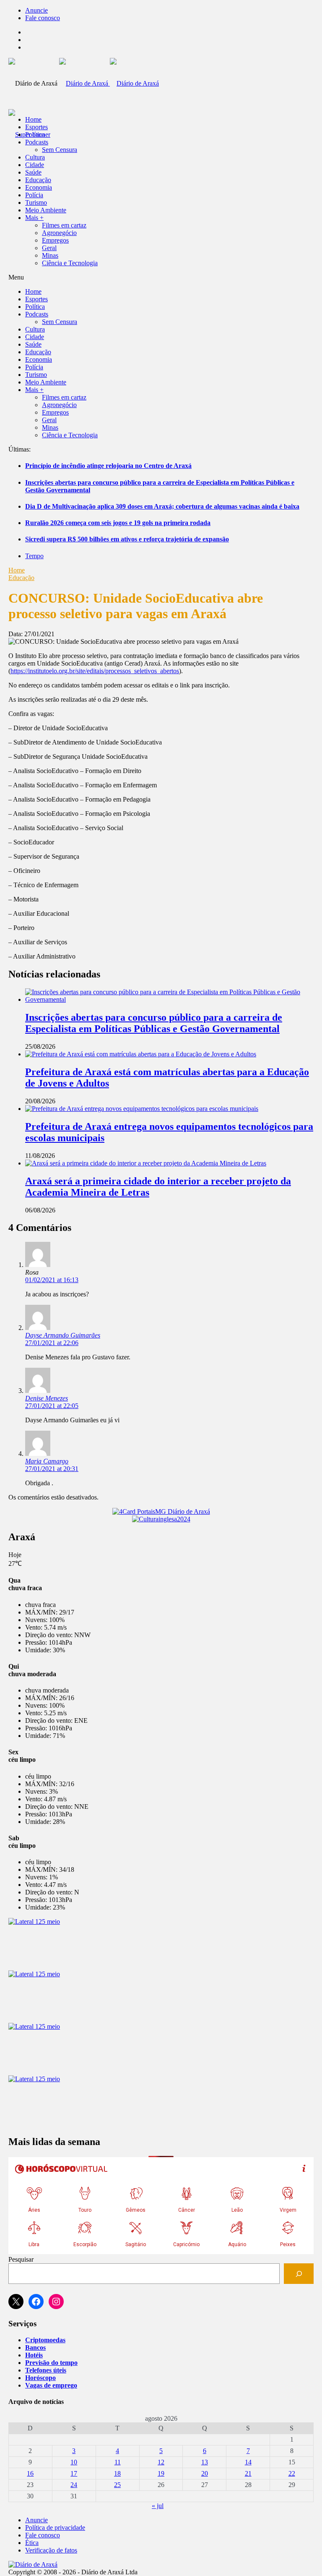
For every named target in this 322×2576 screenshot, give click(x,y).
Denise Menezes (47, 1398)
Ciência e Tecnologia (70, 263)
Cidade (35, 165)
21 (248, 2473)
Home (17, 570)
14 (248, 2462)
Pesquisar (21, 2259)
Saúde (33, 172)
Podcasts (37, 142)
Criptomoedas (45, 2340)
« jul (158, 2506)
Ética (32, 2543)
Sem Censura (60, 150)
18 (117, 2473)
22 (292, 2473)
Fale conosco (43, 18)
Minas (50, 255)
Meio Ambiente (46, 210)
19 (161, 2473)
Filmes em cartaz (64, 225)
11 (118, 2462)
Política (35, 135)
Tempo (34, 556)
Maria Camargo (47, 1461)
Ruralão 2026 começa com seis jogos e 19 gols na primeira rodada (118, 523)
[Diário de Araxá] (109, 83)
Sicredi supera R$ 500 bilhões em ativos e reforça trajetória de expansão (127, 539)
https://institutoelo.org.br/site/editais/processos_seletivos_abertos (95, 671)
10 (74, 2462)
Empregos (55, 240)
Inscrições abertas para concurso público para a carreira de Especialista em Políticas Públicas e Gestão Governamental (154, 1023)
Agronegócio (59, 233)
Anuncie (36, 10)
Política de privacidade (55, 2528)
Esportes (36, 127)
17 (74, 2473)
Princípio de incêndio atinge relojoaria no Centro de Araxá (108, 466)
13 (205, 2462)
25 (117, 2485)
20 (205, 2473)
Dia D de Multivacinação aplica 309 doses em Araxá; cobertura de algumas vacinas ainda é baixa (162, 506)
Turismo (36, 202)
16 (30, 2473)
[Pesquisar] (299, 2274)
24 (74, 2485)
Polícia (34, 195)
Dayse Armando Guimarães (63, 1335)
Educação (38, 180)
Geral (49, 248)
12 (161, 2462)
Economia (39, 187)
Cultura (35, 157)
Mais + (34, 218)
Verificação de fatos (51, 2550)
